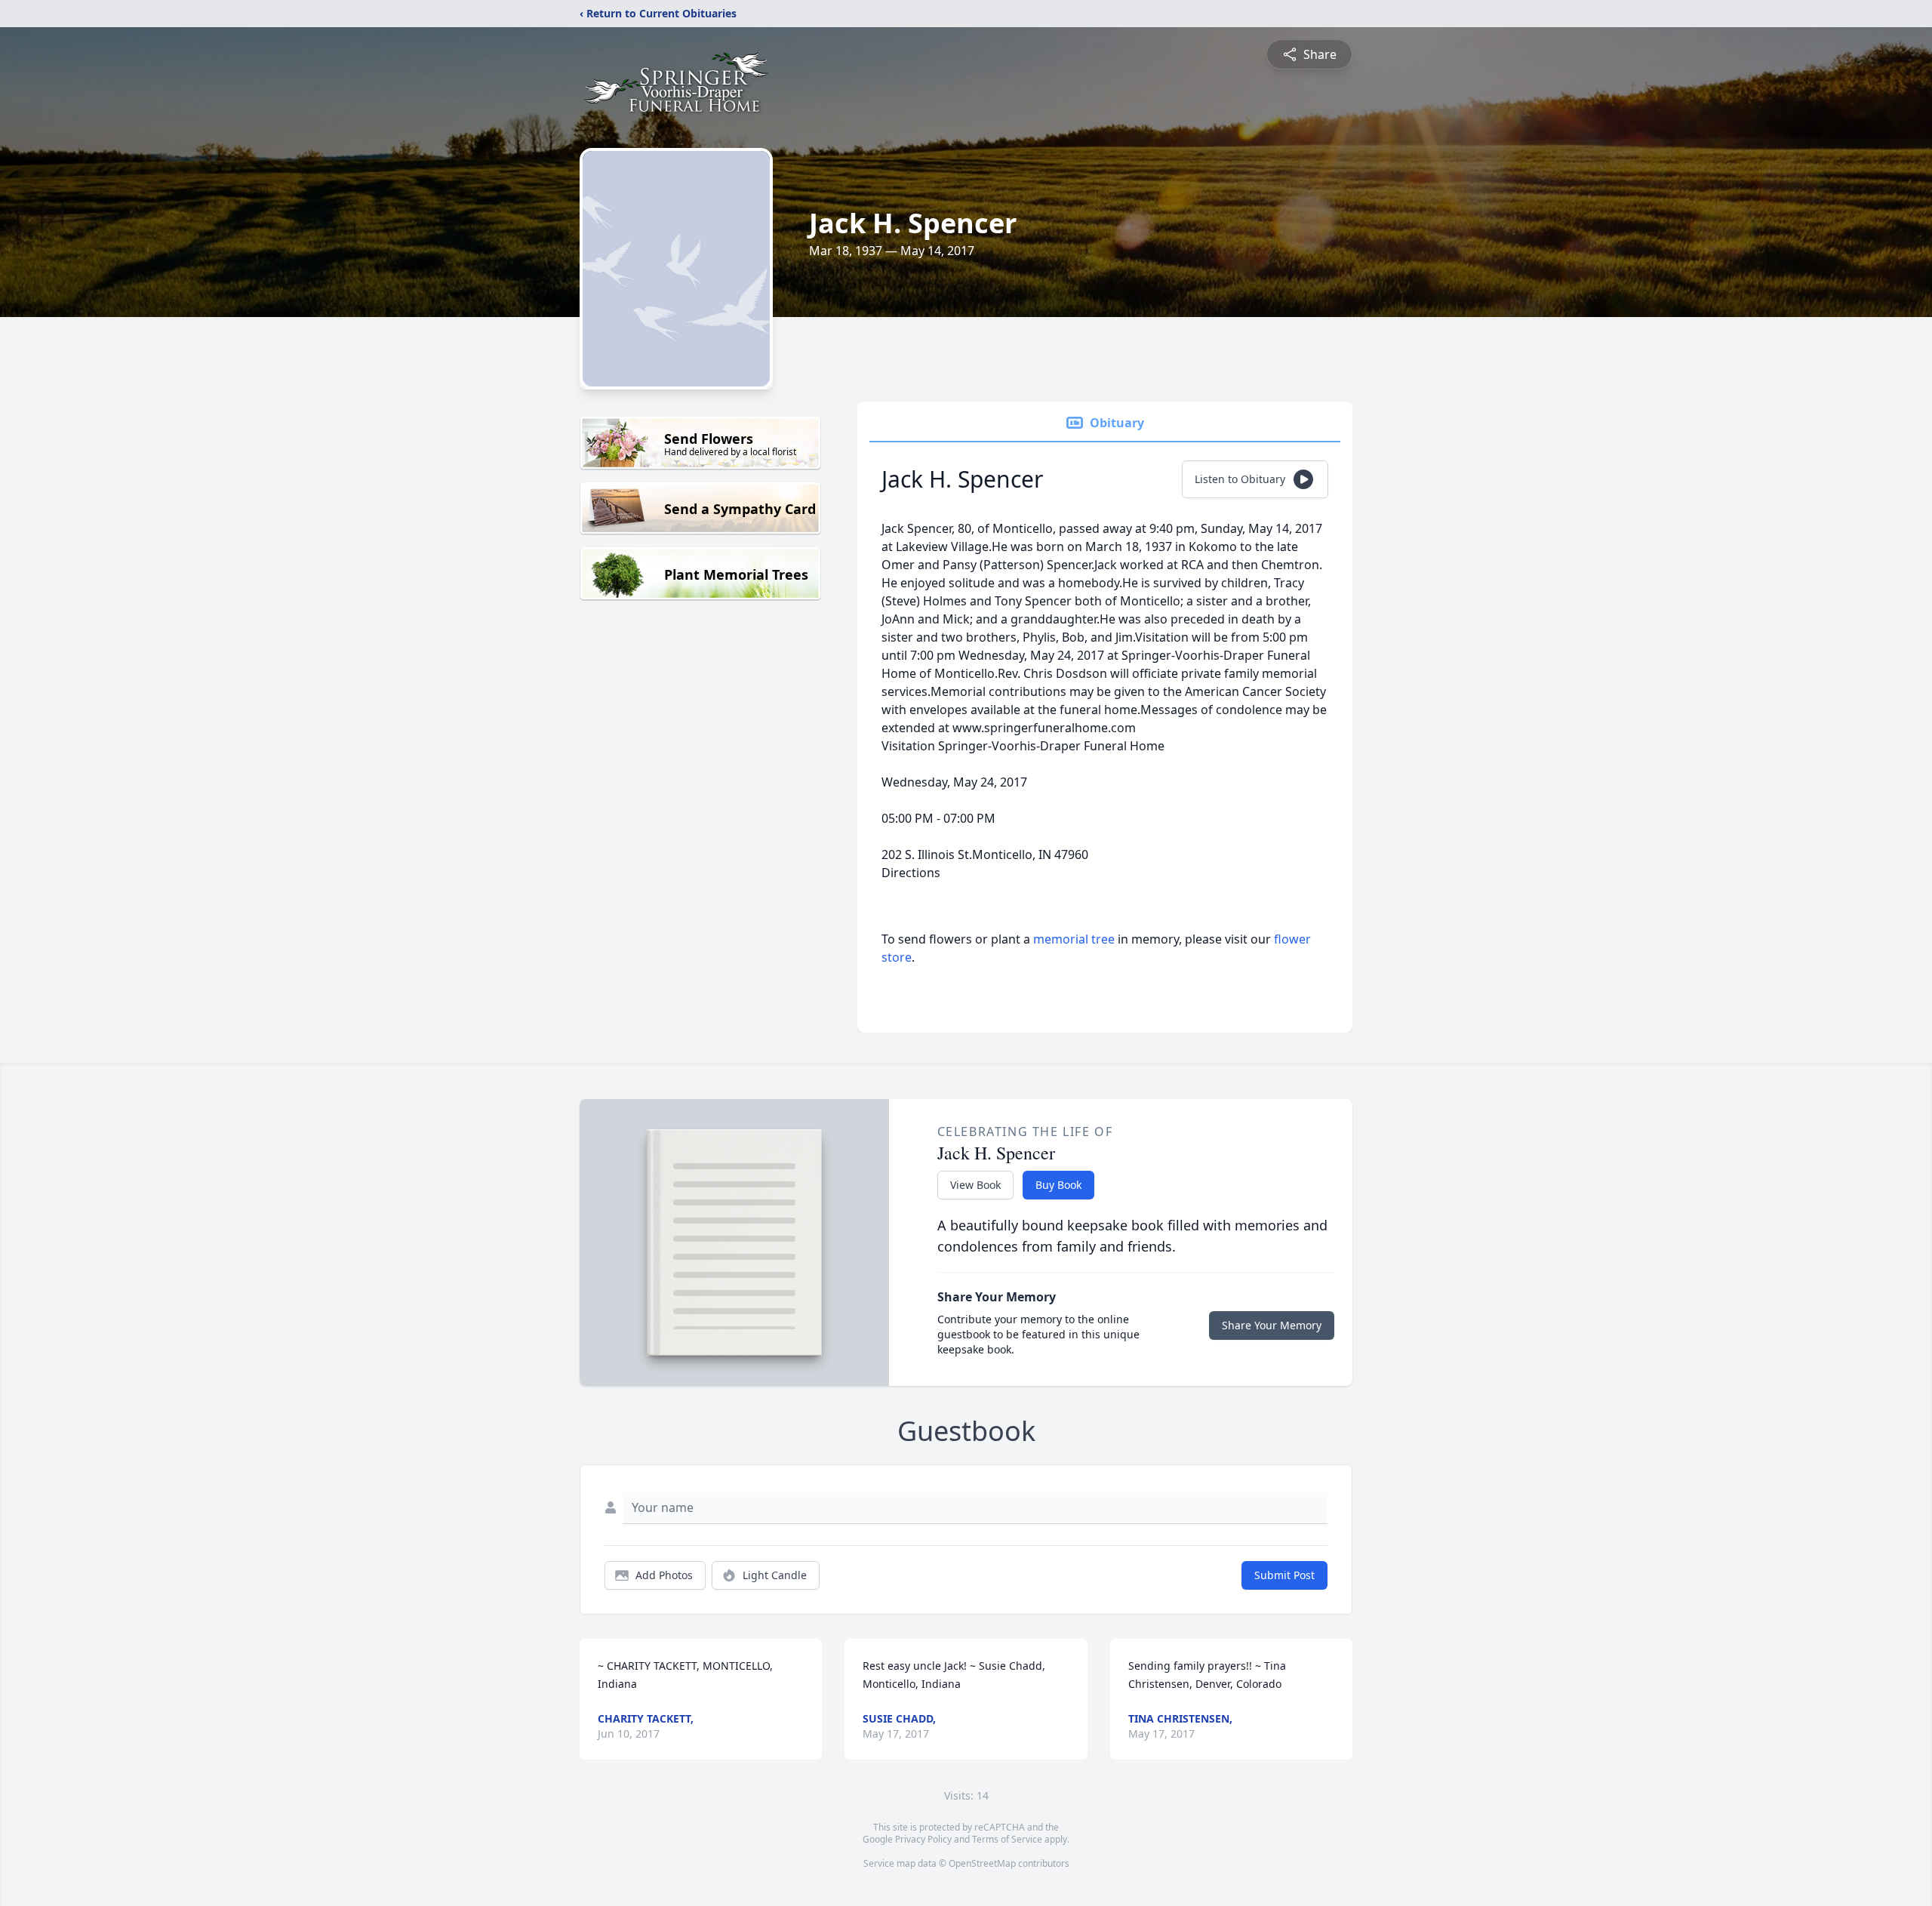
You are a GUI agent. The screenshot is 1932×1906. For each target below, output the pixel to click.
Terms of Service (1007, 1839)
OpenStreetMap (982, 1863)
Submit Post (1284, 1575)
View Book (975, 1185)
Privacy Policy (923, 1839)
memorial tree (1074, 939)
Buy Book (1058, 1185)
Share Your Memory (1272, 1325)
